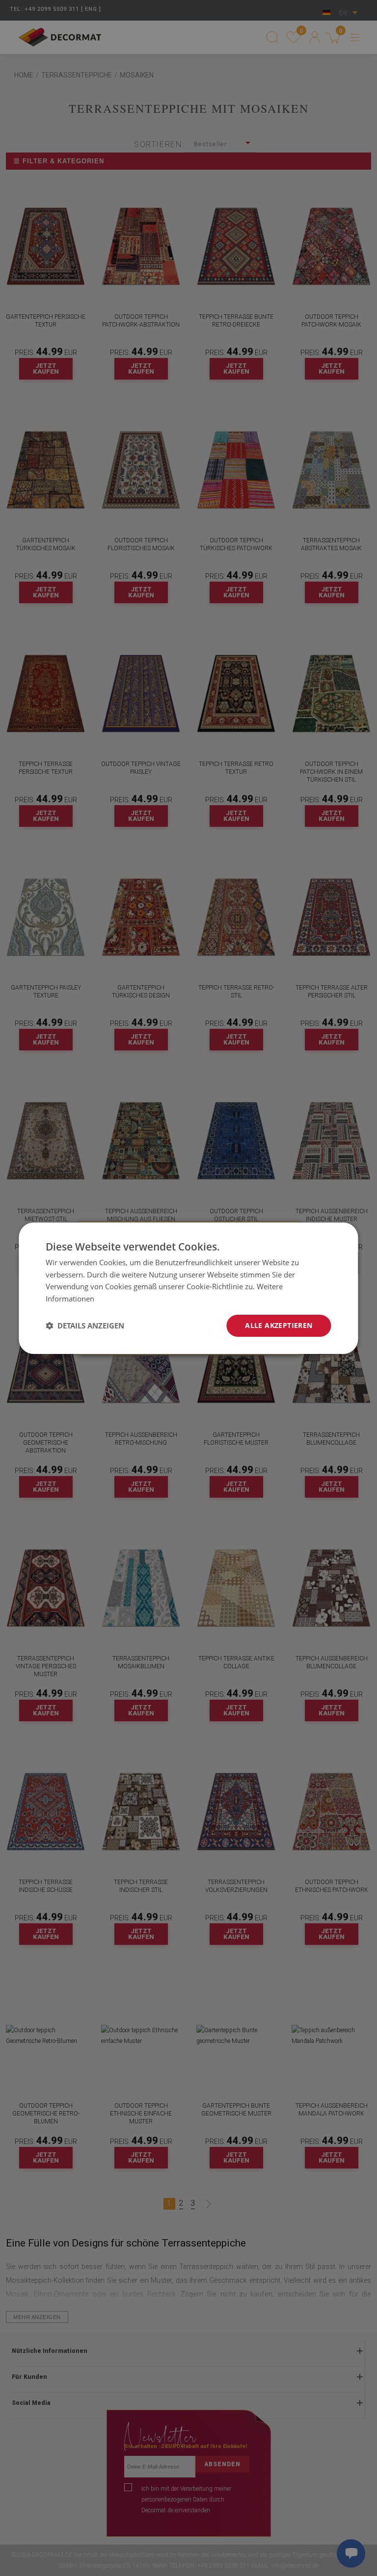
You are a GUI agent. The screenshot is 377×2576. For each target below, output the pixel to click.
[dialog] (188, 1288)
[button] (85, 1326)
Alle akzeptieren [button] (279, 1325)
